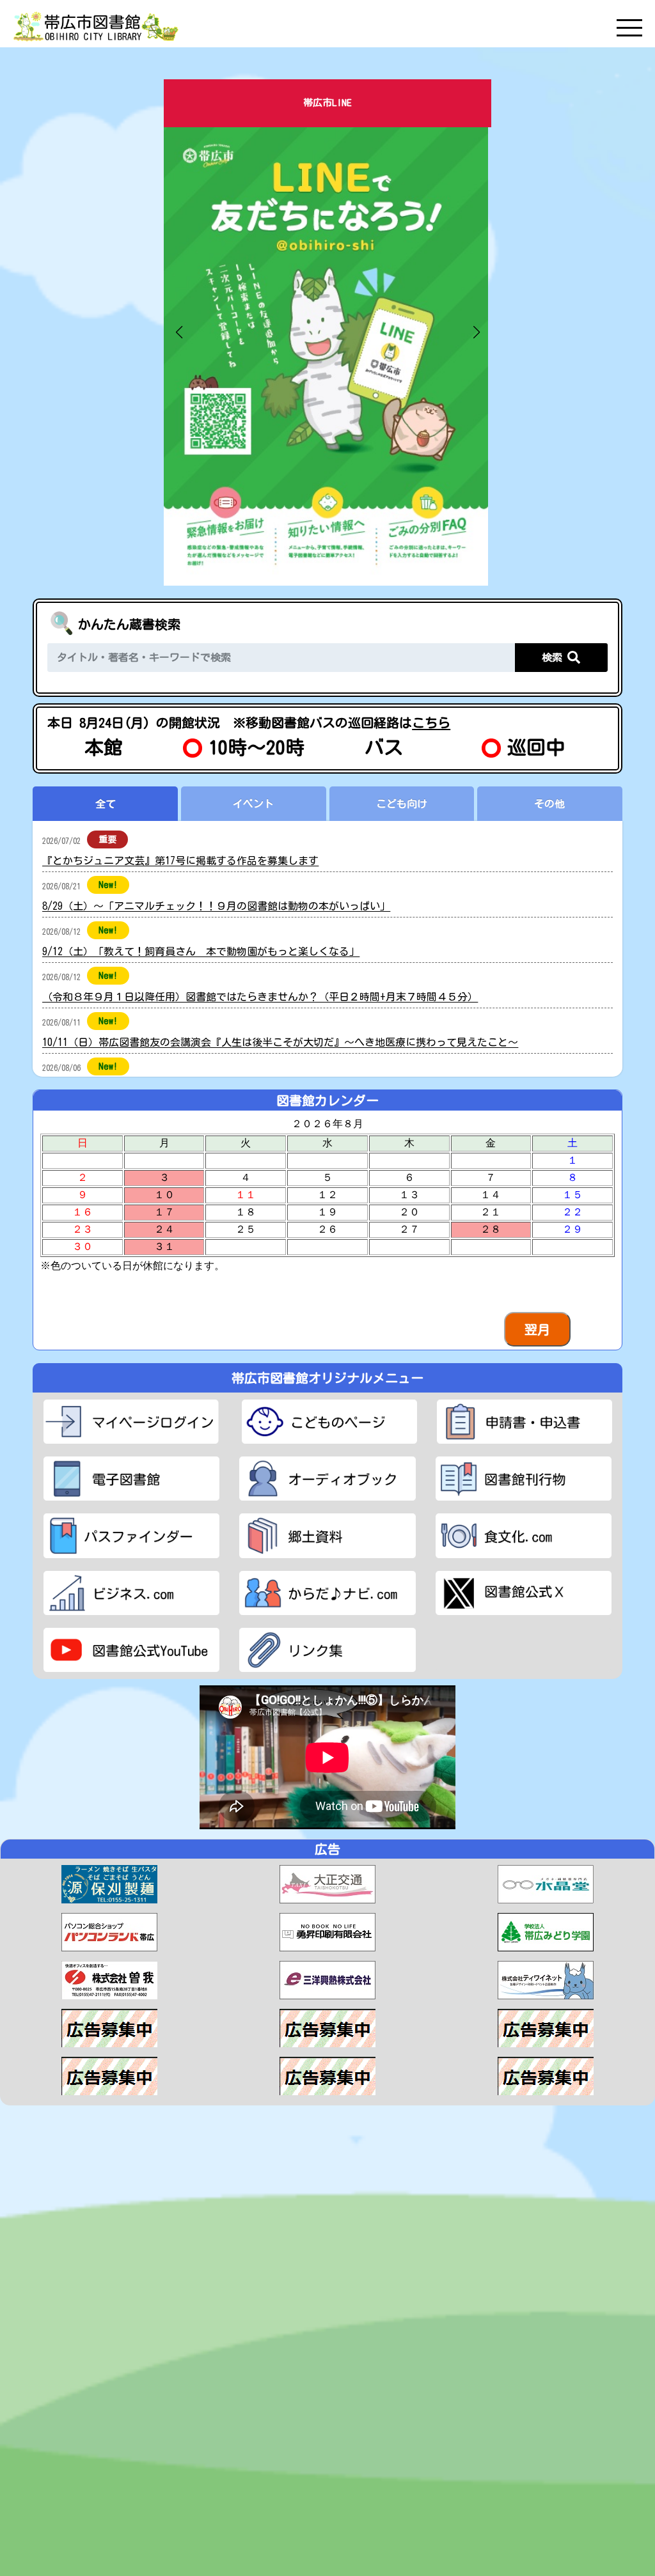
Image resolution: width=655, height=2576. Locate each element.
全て (106, 804)
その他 (549, 804)
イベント (253, 804)
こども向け (402, 804)
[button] (179, 332)
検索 (555, 657)
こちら (431, 722)
